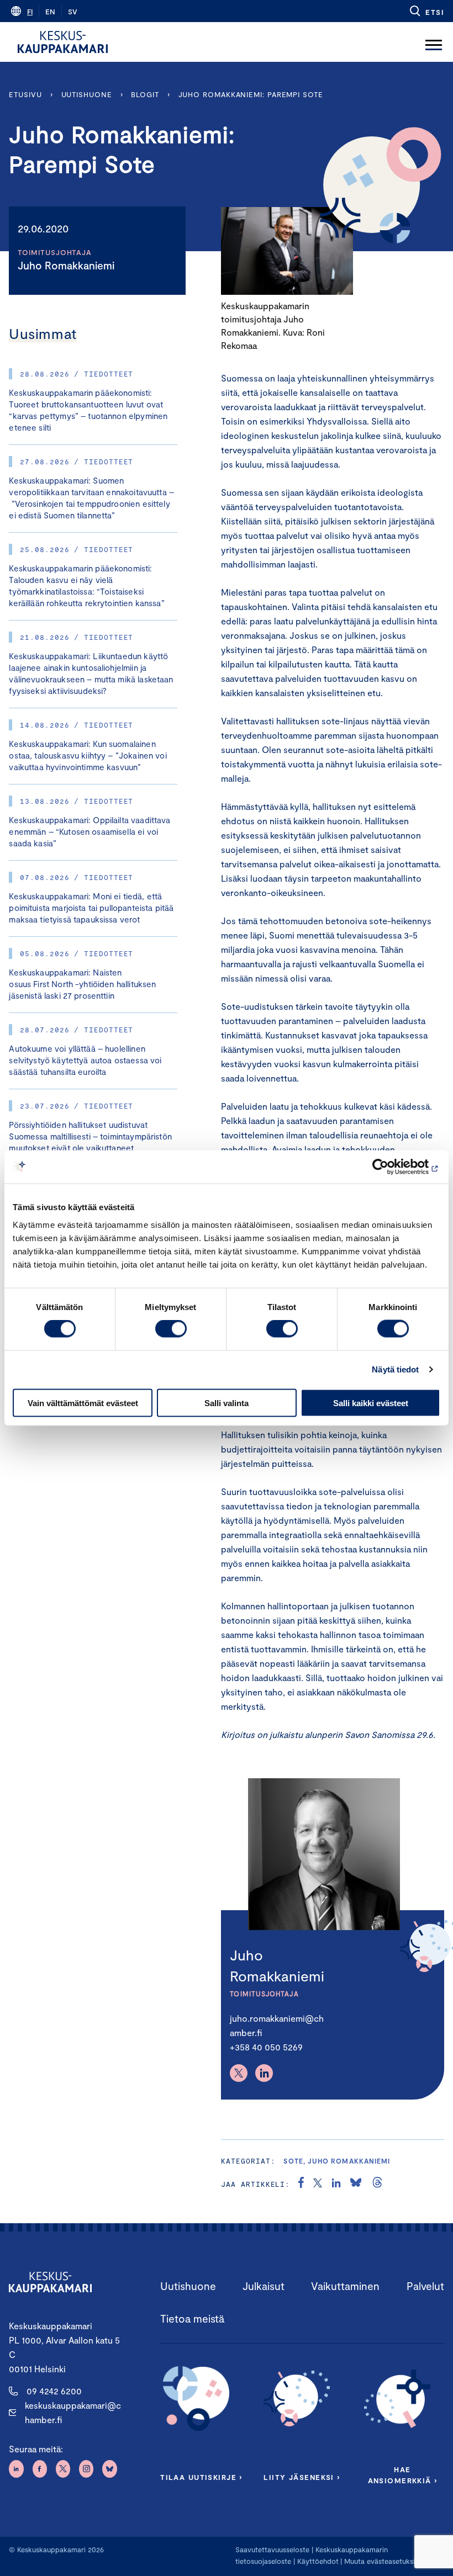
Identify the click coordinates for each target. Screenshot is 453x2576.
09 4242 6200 (54, 2391)
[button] (426, 11)
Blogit (145, 94)
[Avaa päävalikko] (434, 42)
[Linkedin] (264, 2073)
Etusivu (25, 94)
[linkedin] (336, 2184)
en (50, 12)
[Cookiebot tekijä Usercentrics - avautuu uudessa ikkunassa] (392, 1167)
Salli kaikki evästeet (371, 1403)
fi (30, 12)
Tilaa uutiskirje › (201, 2477)
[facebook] (301, 2184)
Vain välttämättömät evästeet (83, 1403)
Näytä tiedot (395, 1369)
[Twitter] (239, 2073)
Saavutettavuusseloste (272, 2550)
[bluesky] (356, 2184)
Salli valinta (227, 1403)
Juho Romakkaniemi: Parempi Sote (251, 94)
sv (73, 12)
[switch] (171, 1329)
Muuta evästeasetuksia (381, 2561)
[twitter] (318, 2184)
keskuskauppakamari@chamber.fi (73, 2412)
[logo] (63, 42)
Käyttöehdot (318, 2561)
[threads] (377, 2184)
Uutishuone (87, 94)
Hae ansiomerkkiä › (403, 2475)
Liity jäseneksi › (302, 2477)
